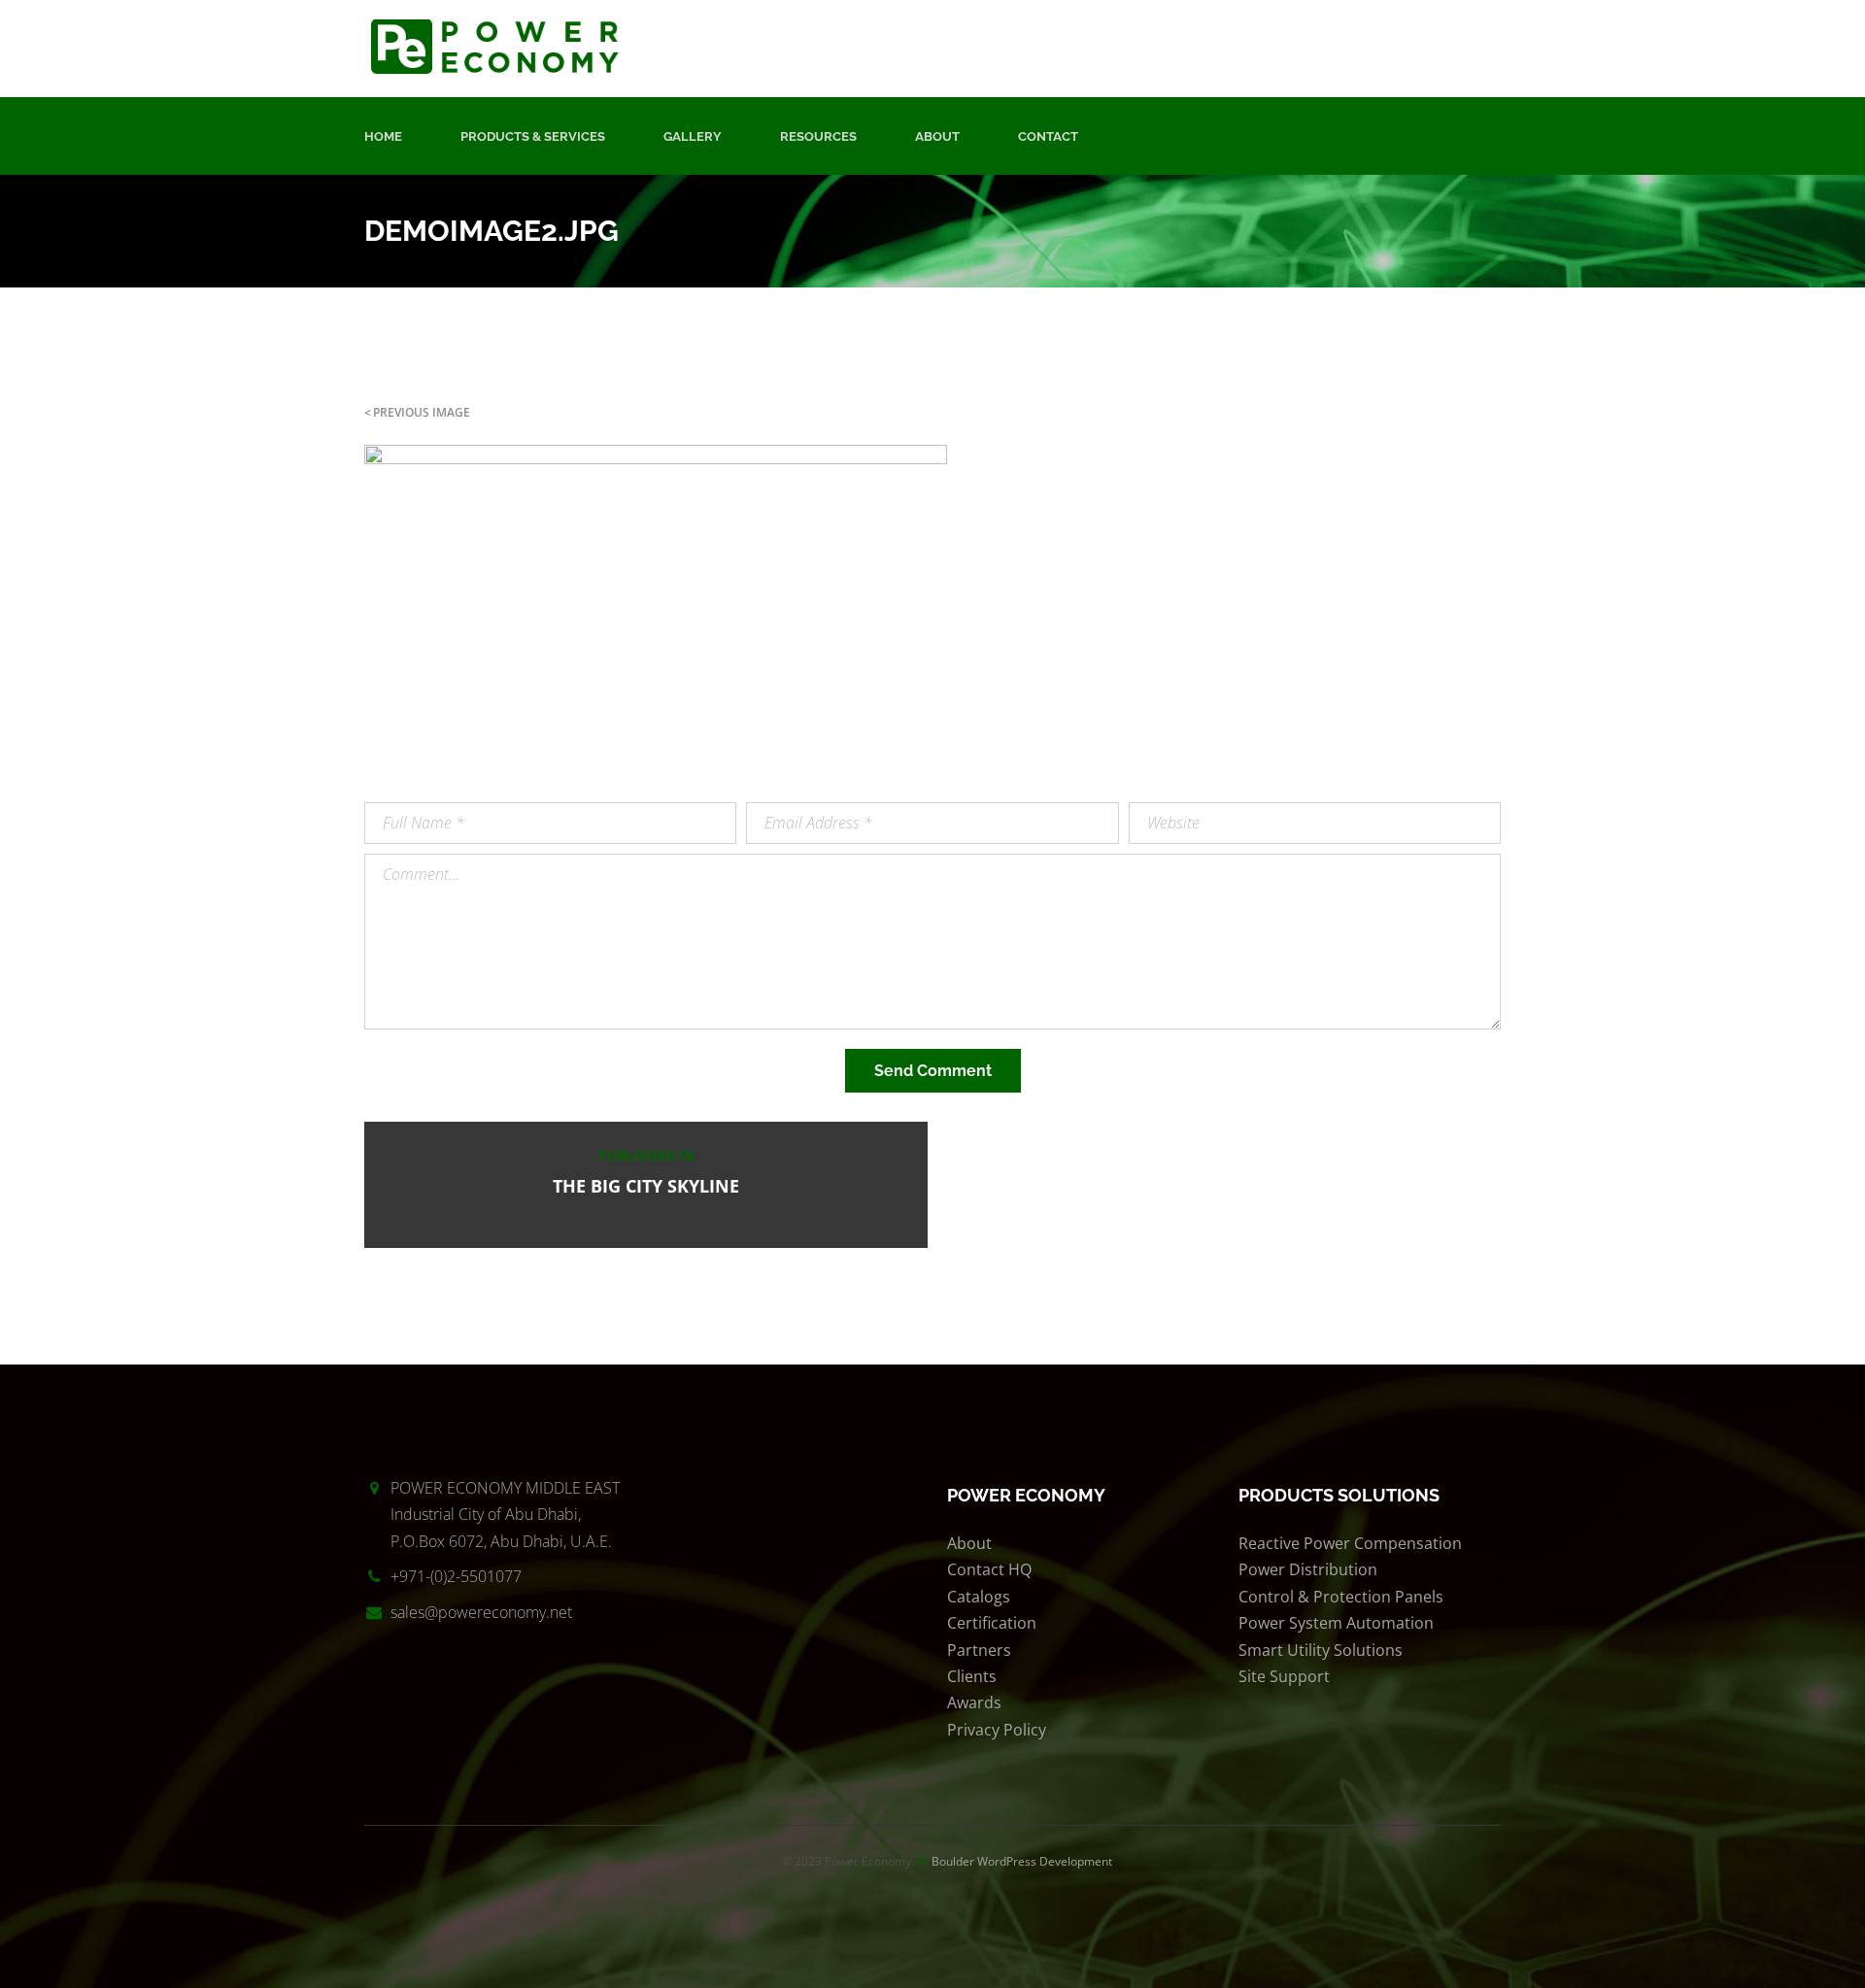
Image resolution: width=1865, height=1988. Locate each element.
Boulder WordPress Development (1022, 1861)
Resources (818, 136)
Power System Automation (1336, 1623)
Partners (979, 1650)
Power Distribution (1308, 1569)
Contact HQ (989, 1569)
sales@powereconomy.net (481, 1612)
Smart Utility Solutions (1321, 1650)
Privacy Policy (997, 1730)
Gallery (693, 136)
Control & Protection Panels (1341, 1597)
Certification (992, 1623)
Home (383, 136)
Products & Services (533, 136)
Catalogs (979, 1597)
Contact (1048, 136)
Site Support (1284, 1676)
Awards (974, 1702)
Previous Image (422, 412)
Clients (972, 1676)
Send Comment (933, 1071)
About (937, 136)
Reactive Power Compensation (1350, 1543)
